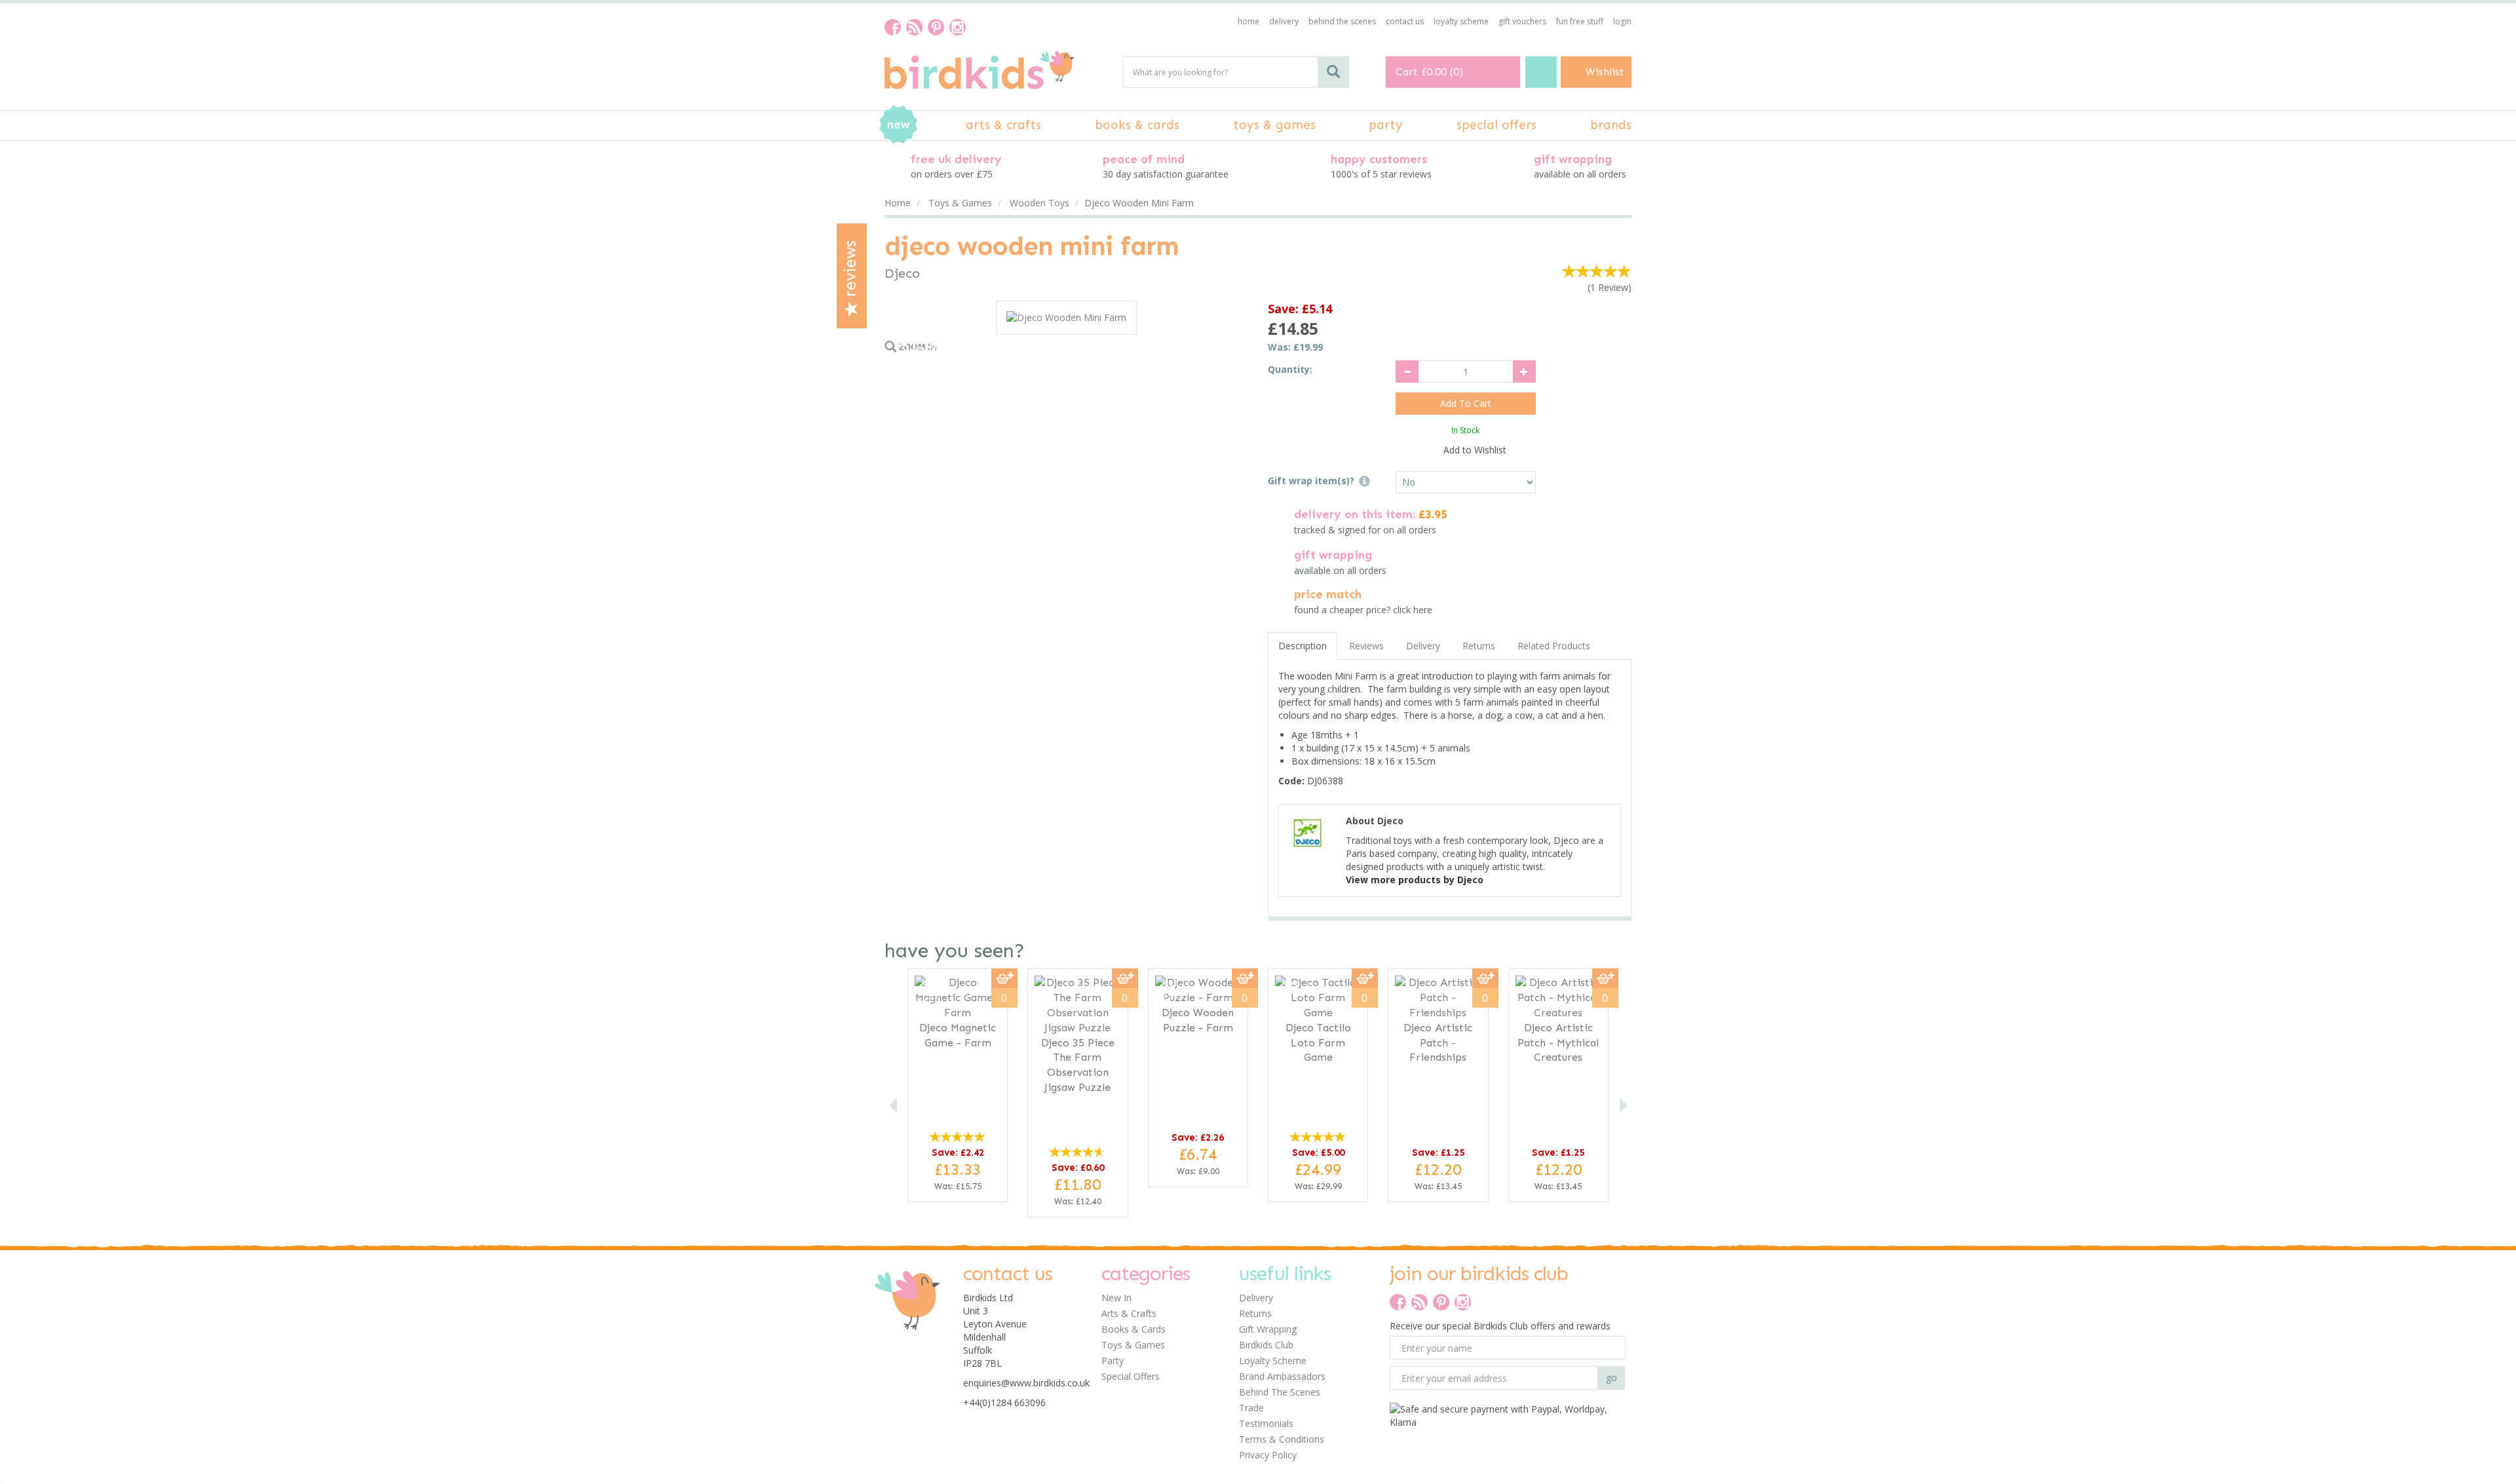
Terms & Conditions (1282, 1439)
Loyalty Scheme (1273, 1360)
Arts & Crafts (1129, 1313)
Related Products (1554, 646)
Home (1248, 21)
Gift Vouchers (1522, 21)
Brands (1611, 125)
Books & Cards (1134, 1329)
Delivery (1423, 646)
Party (1113, 1360)
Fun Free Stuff (1580, 21)
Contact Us (1405, 21)
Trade (1251, 1408)
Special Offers (1131, 1376)
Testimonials (1266, 1423)
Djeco (902, 273)
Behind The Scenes (1280, 1392)
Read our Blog (914, 27)
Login (1622, 21)
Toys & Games (1133, 1345)
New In (1116, 1298)
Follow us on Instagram (958, 27)
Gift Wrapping (1268, 1329)
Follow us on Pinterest (936, 27)
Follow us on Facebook (893, 27)
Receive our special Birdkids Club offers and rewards (1500, 1326)
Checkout (1541, 72)
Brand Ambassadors (1282, 1376)
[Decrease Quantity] (1407, 371)
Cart (1407, 72)
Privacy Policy (1268, 1455)
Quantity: (1290, 369)
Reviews (850, 271)
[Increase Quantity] (1524, 371)
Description (1303, 646)
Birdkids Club (1266, 1345)
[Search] (1333, 72)
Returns (1479, 646)
